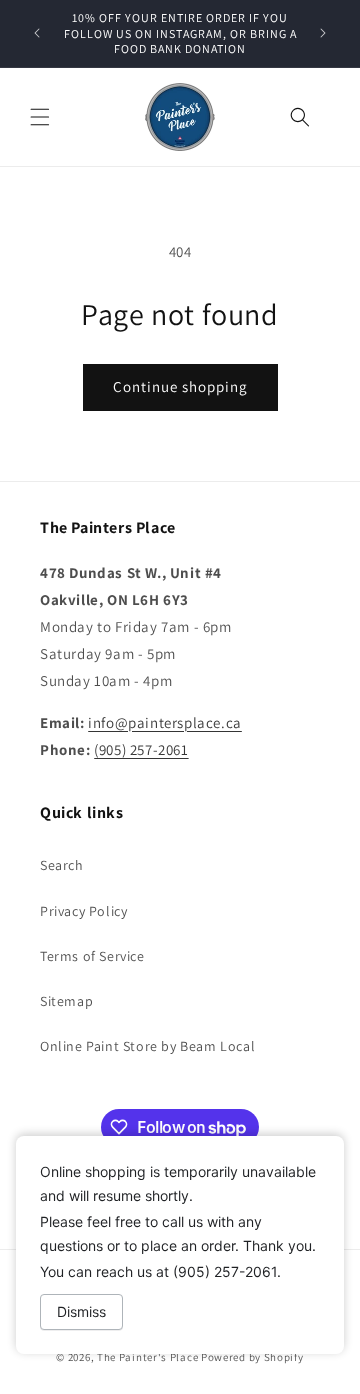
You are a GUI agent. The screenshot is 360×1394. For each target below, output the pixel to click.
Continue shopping (180, 386)
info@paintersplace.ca (165, 722)
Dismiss (81, 1311)
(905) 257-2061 (141, 749)
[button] (40, 117)
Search (62, 865)
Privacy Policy (83, 911)
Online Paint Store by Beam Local (147, 1046)
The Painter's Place (147, 1357)
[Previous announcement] (37, 33)
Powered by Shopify (252, 1357)
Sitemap (66, 1001)
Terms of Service (92, 956)
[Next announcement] (323, 33)
